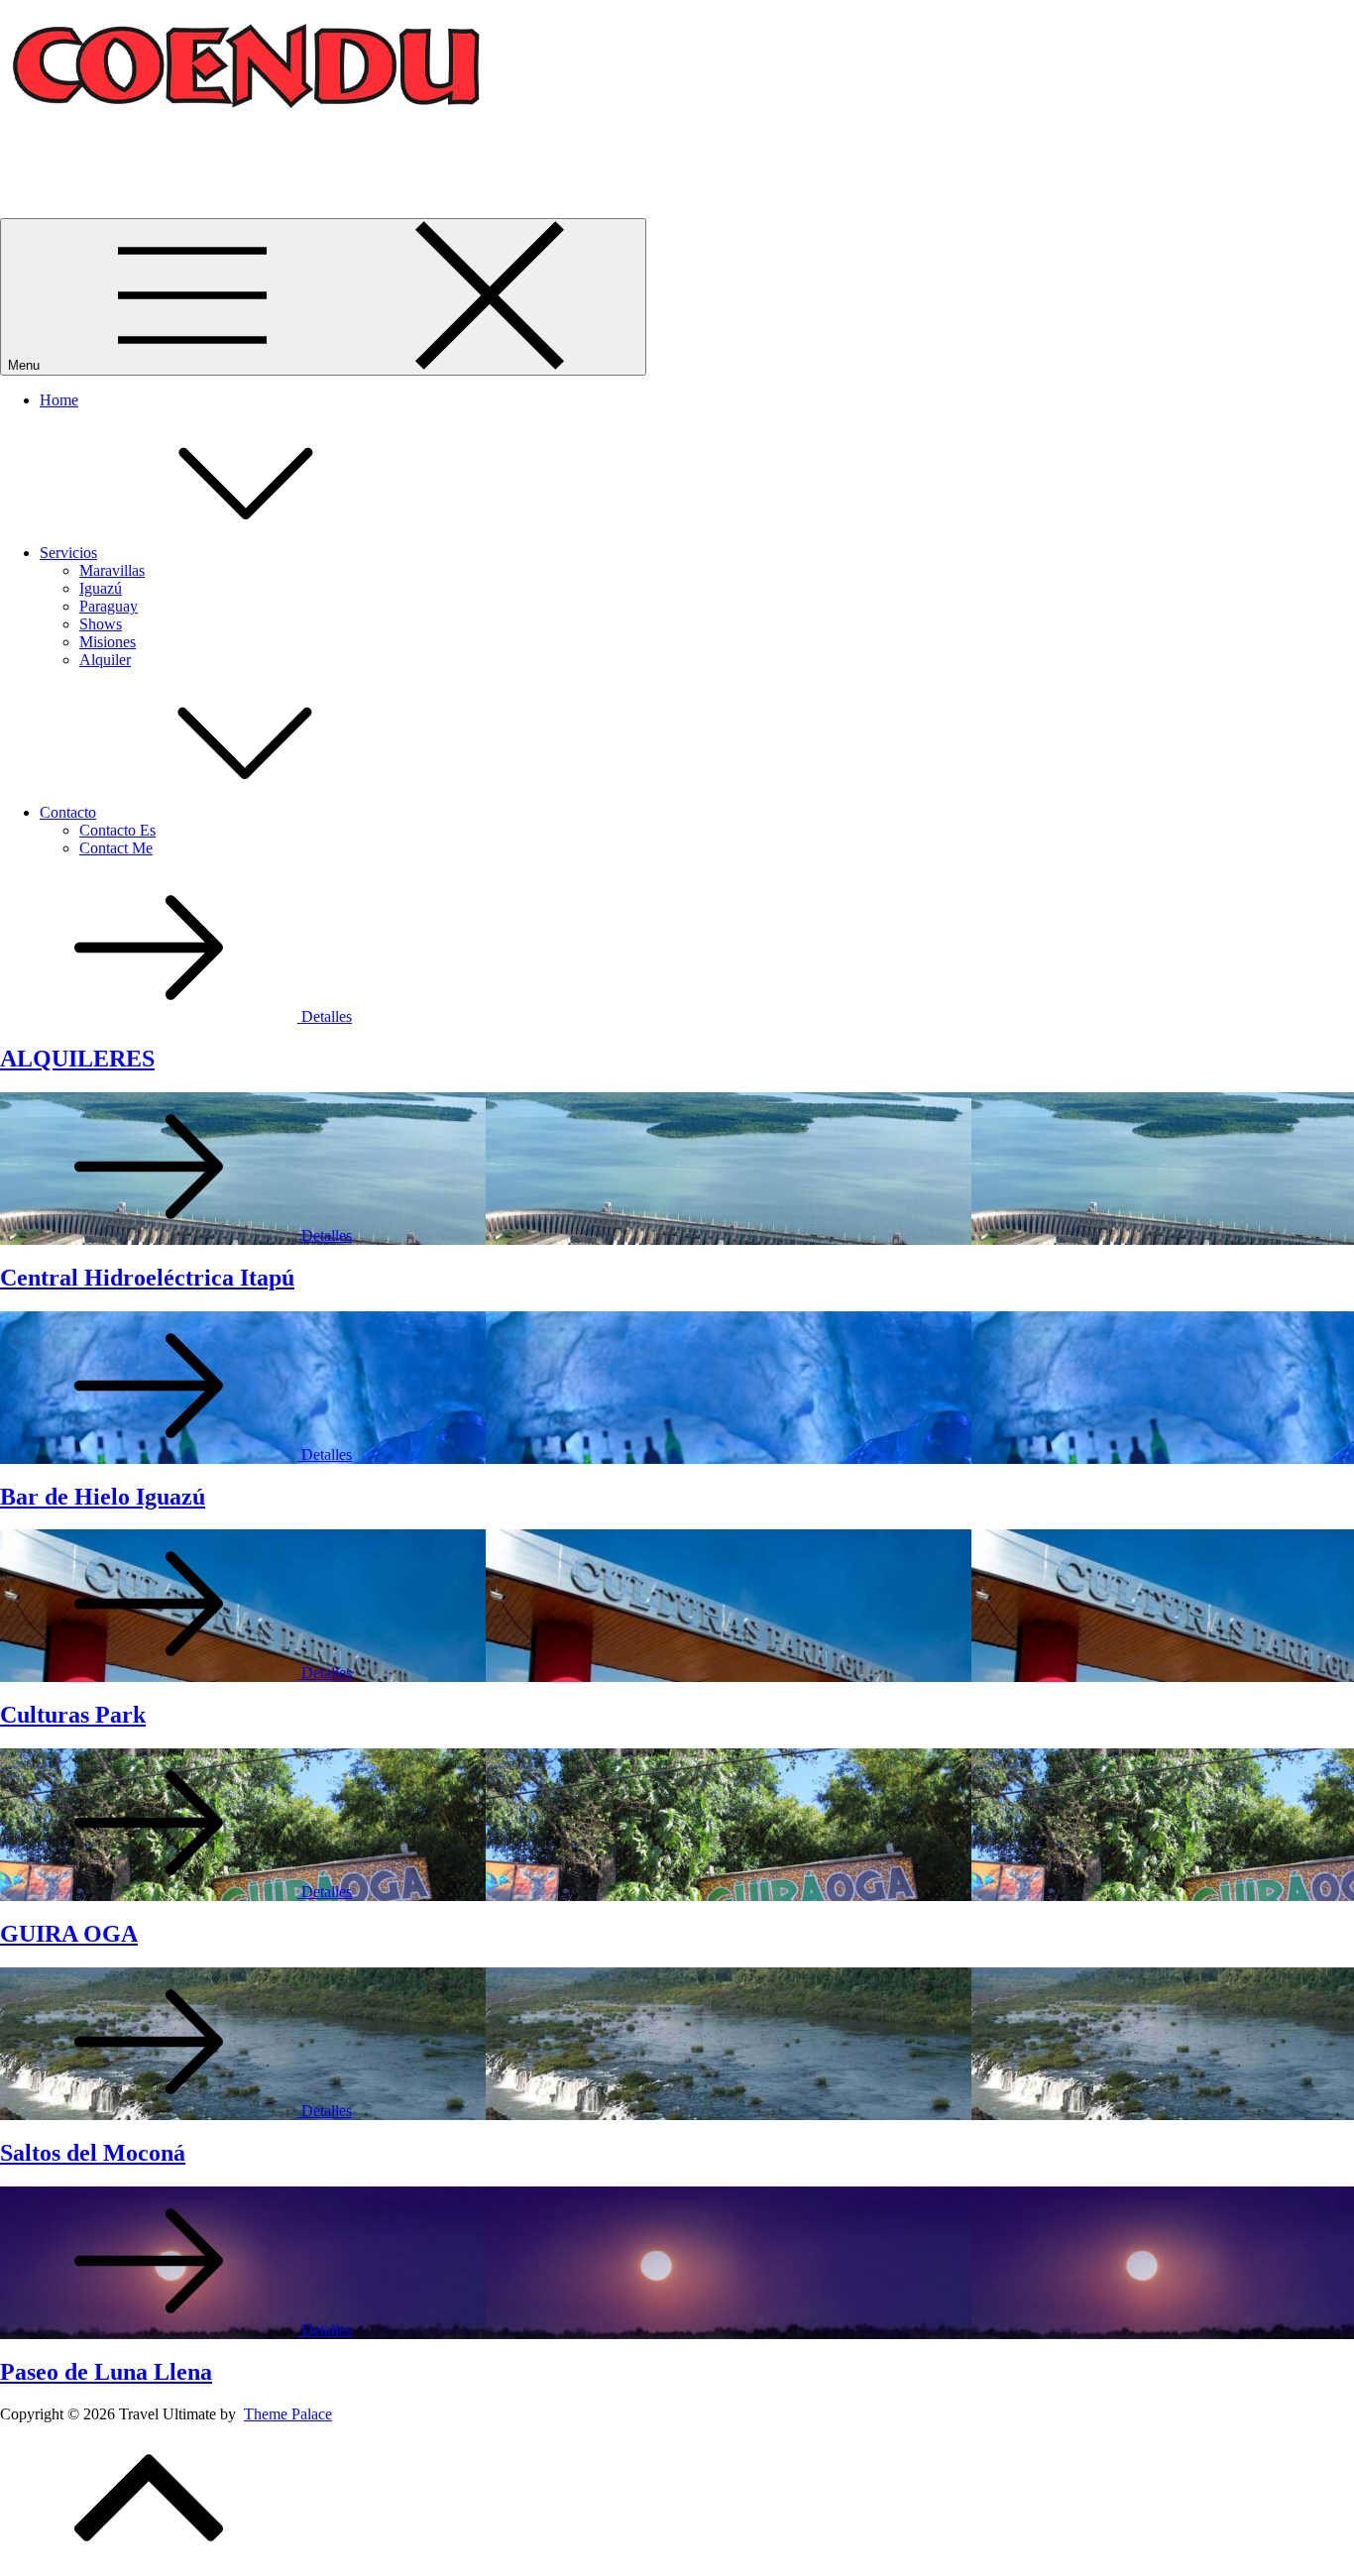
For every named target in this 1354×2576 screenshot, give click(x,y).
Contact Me (116, 848)
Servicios (68, 553)
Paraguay (109, 606)
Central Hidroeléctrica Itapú (147, 1278)
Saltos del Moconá (93, 2153)
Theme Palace (288, 2414)
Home (59, 400)
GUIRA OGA (69, 1934)
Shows (101, 624)
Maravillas (112, 570)
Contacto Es (117, 830)
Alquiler (105, 660)
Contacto (68, 812)
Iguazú (101, 588)
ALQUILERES (77, 1059)
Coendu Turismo (53, 159)
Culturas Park (73, 1715)
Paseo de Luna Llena (106, 2372)
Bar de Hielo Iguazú (103, 1497)
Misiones (108, 642)
